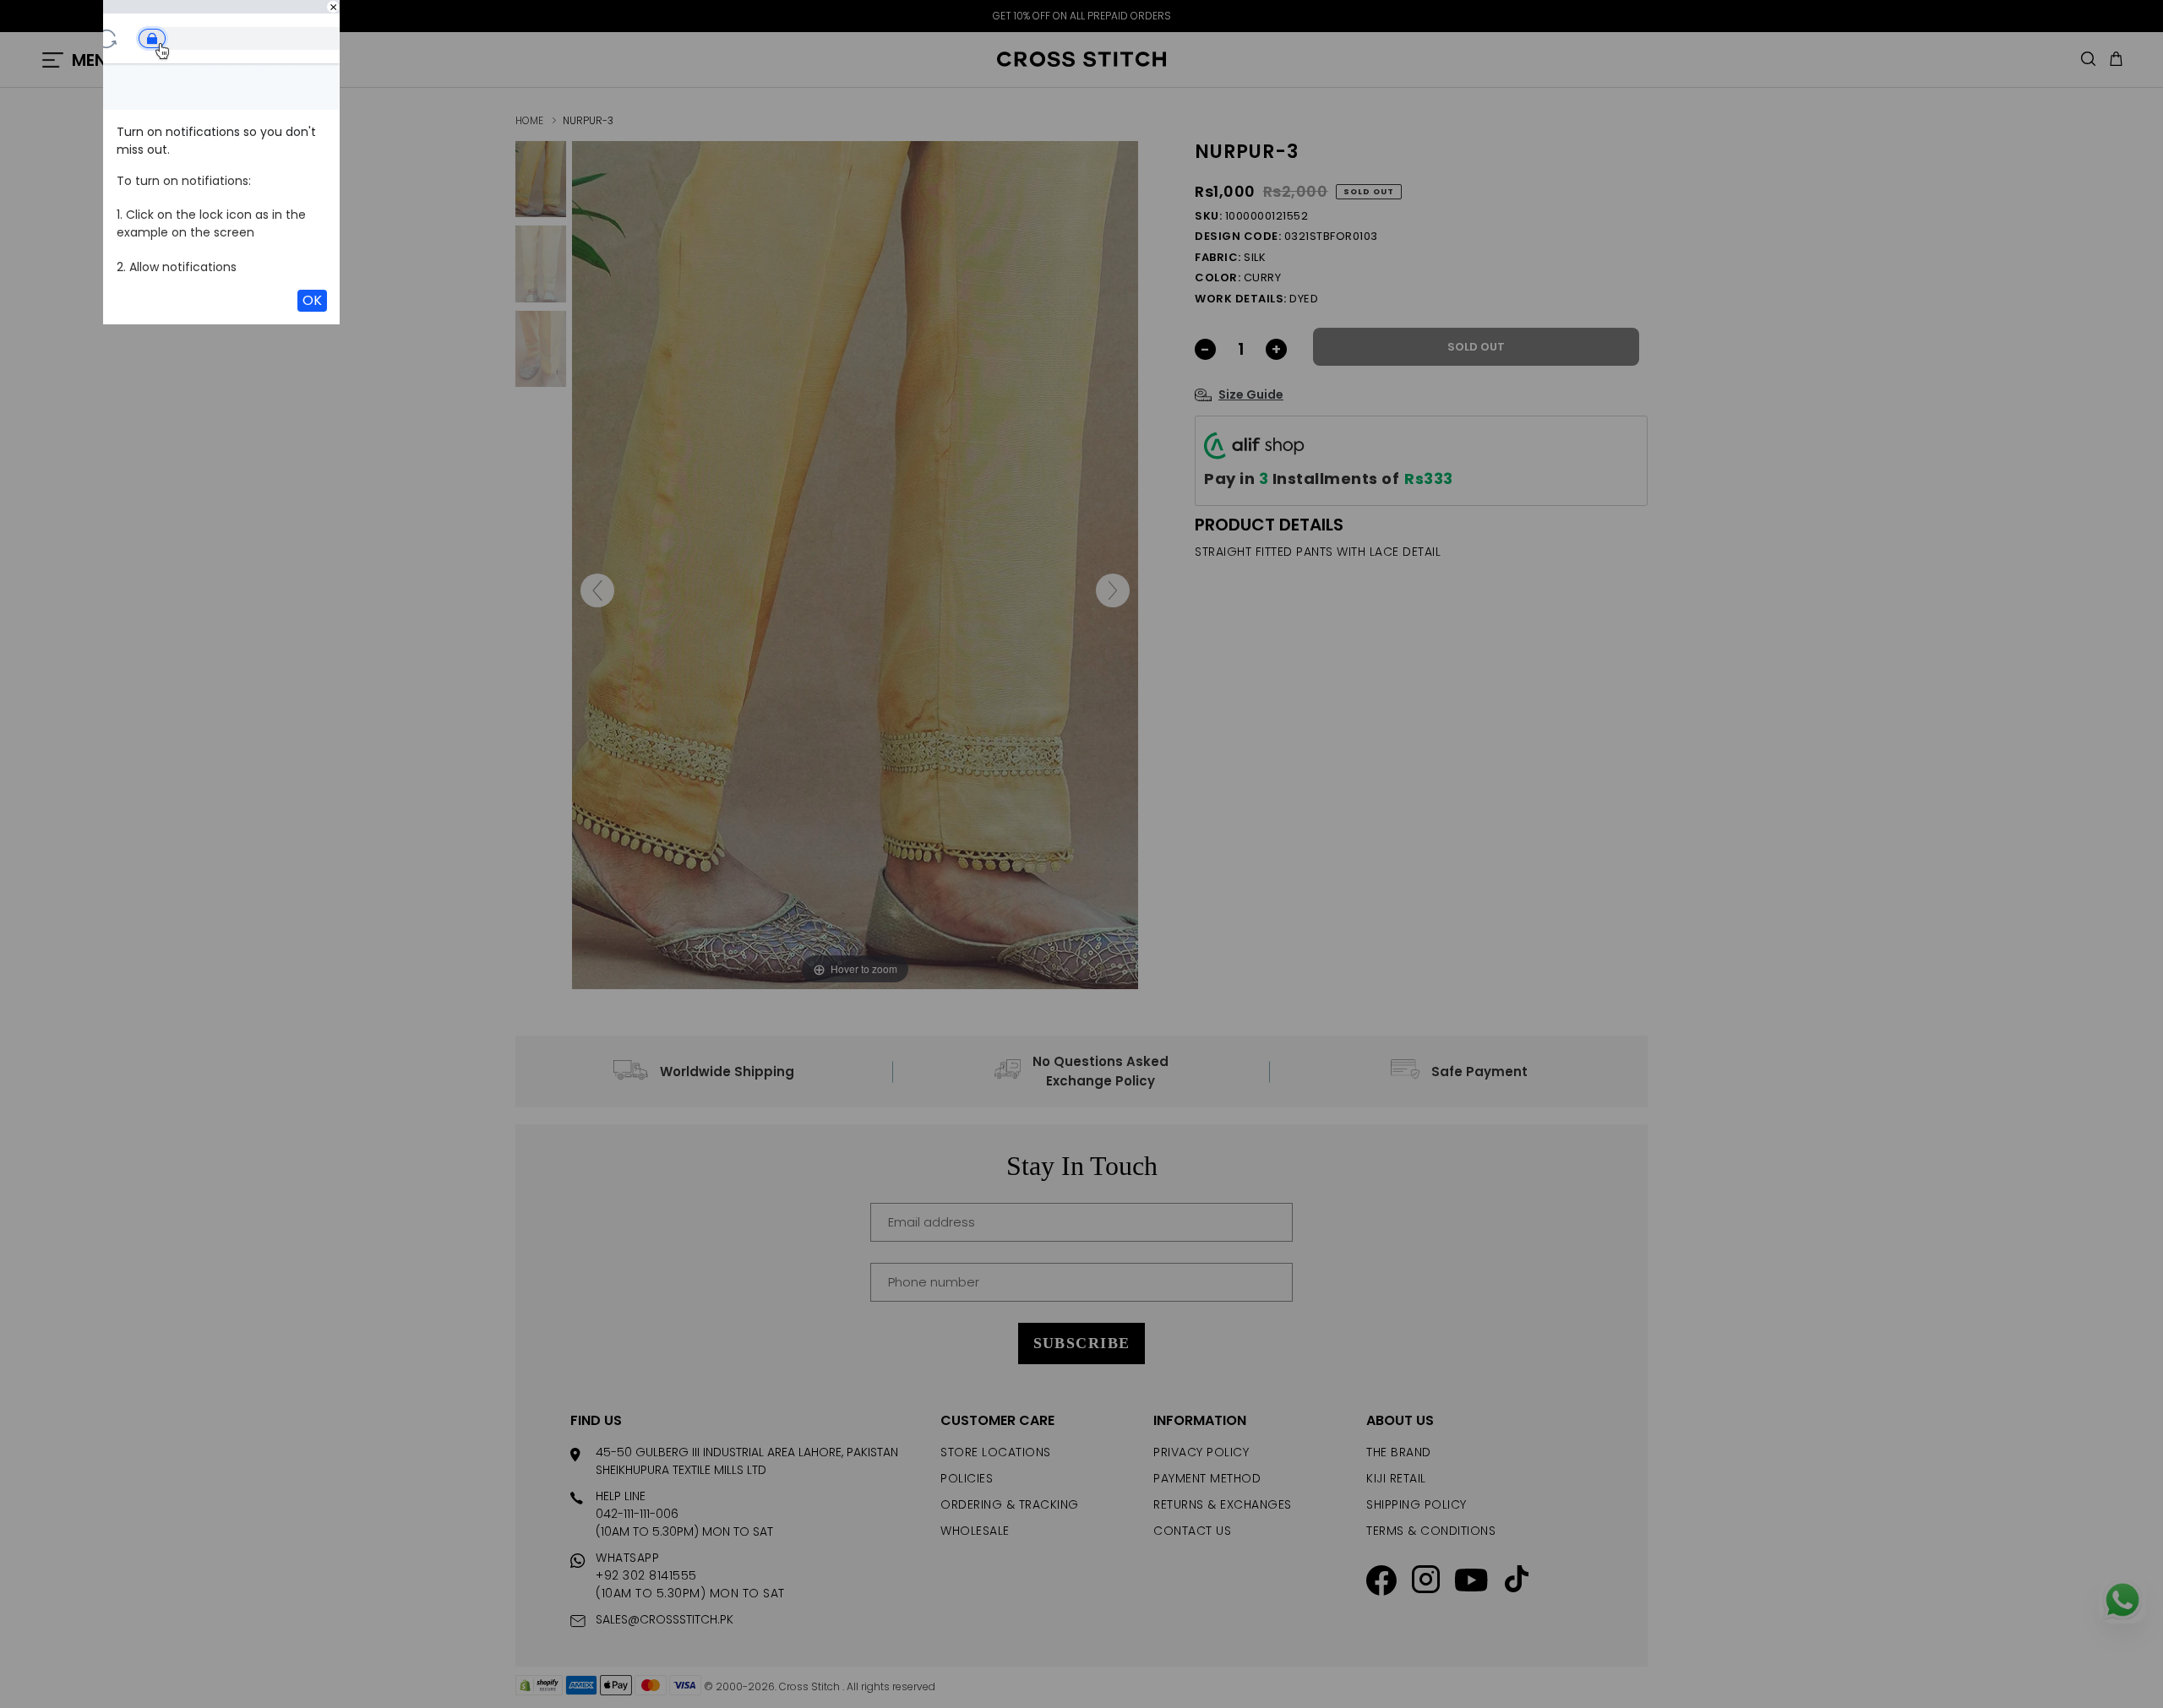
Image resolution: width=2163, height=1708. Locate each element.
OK (312, 300)
